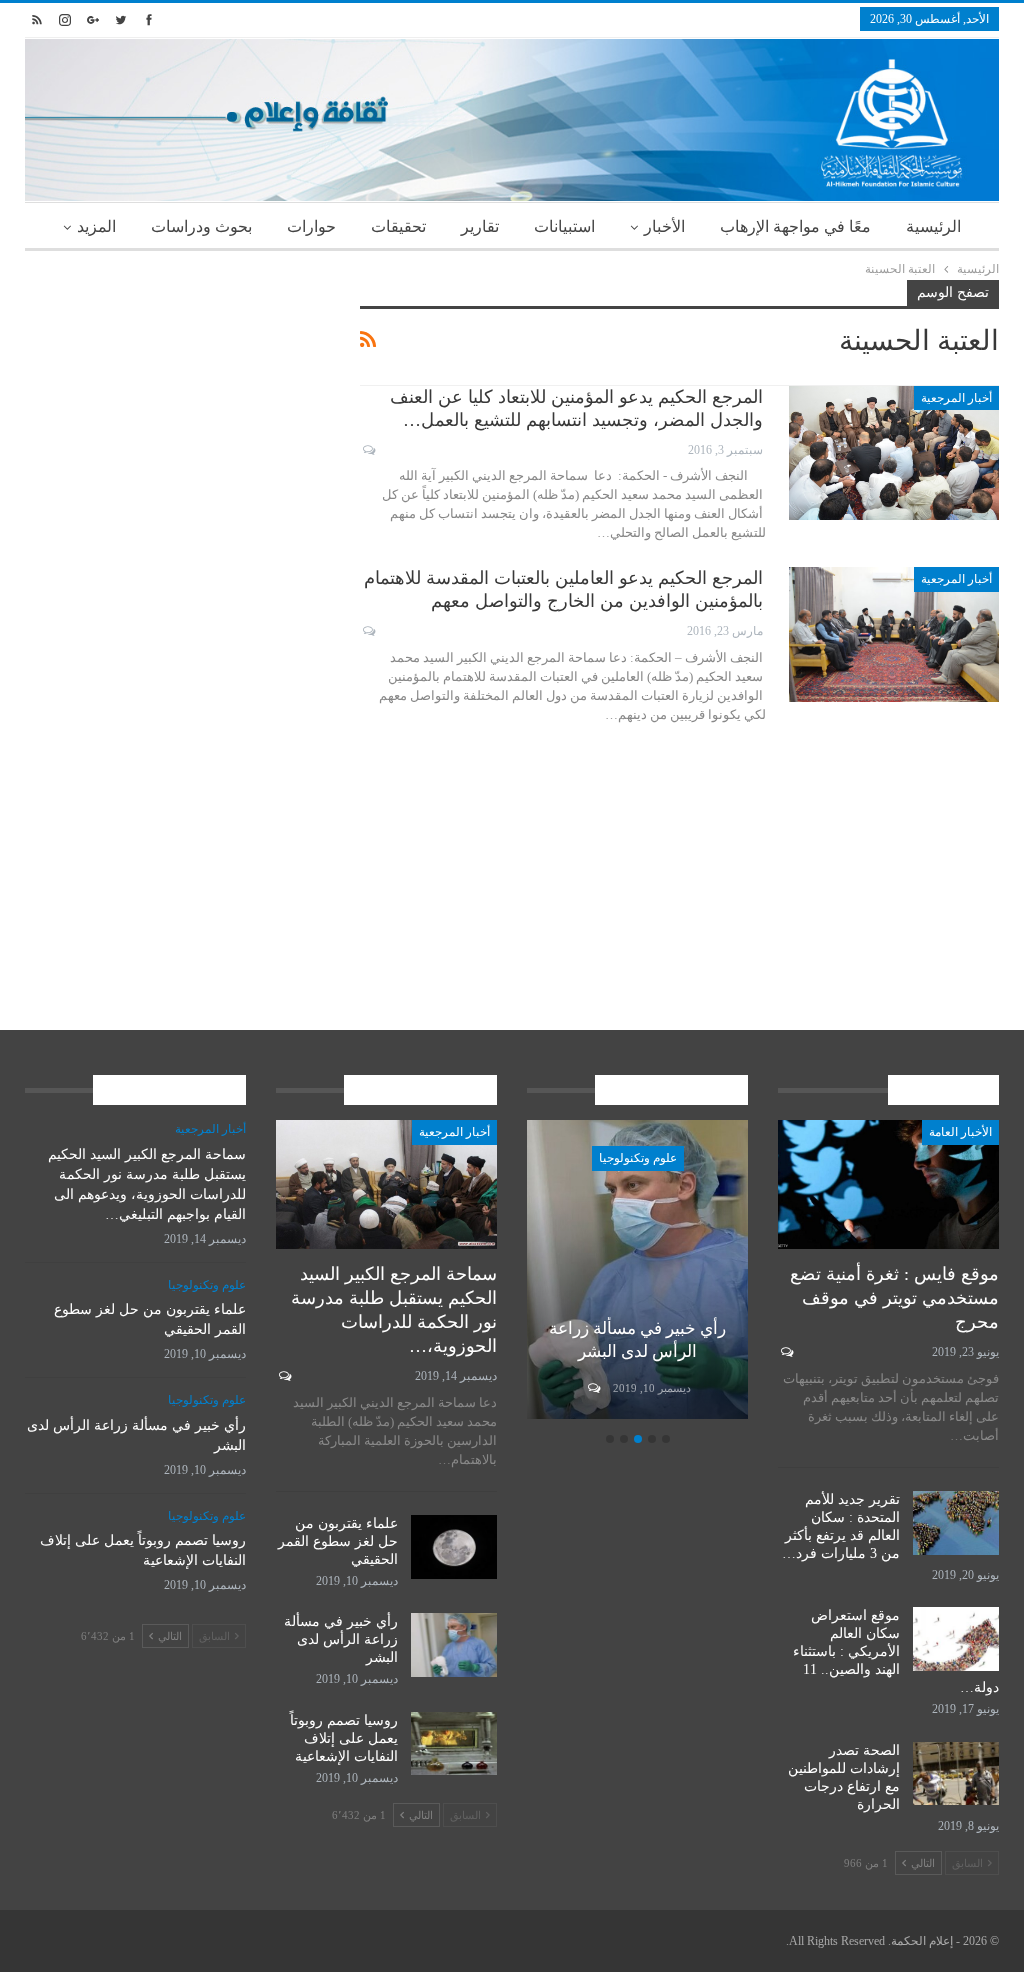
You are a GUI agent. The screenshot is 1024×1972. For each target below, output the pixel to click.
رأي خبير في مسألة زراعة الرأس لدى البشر (341, 1639)
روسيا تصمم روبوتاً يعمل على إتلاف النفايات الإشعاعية (344, 1738)
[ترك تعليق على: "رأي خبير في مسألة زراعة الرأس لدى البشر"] (592, 1388)
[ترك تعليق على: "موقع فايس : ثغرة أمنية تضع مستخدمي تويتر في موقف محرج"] (785, 1352)
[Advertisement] (177, 405)
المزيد (96, 226)
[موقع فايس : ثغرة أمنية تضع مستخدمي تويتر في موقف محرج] (888, 1184)
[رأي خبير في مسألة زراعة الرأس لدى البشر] (637, 1269)
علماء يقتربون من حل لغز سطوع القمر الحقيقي (338, 1541)
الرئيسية (933, 226)
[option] (637, 1272)
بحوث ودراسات (201, 226)
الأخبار (664, 226)
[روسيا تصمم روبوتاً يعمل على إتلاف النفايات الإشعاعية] (454, 1744)
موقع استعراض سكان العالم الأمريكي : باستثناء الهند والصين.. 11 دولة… (896, 1651)
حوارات (311, 226)
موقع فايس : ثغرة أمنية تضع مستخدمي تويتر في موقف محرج (894, 1298)
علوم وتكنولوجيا (638, 1158)
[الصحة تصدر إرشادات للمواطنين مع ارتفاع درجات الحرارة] (956, 1774)
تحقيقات (398, 226)
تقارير (480, 226)
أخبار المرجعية (956, 398)
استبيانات (564, 226)
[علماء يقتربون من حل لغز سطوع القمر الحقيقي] (454, 1547)
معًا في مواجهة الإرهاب (795, 226)
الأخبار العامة (960, 1132)
